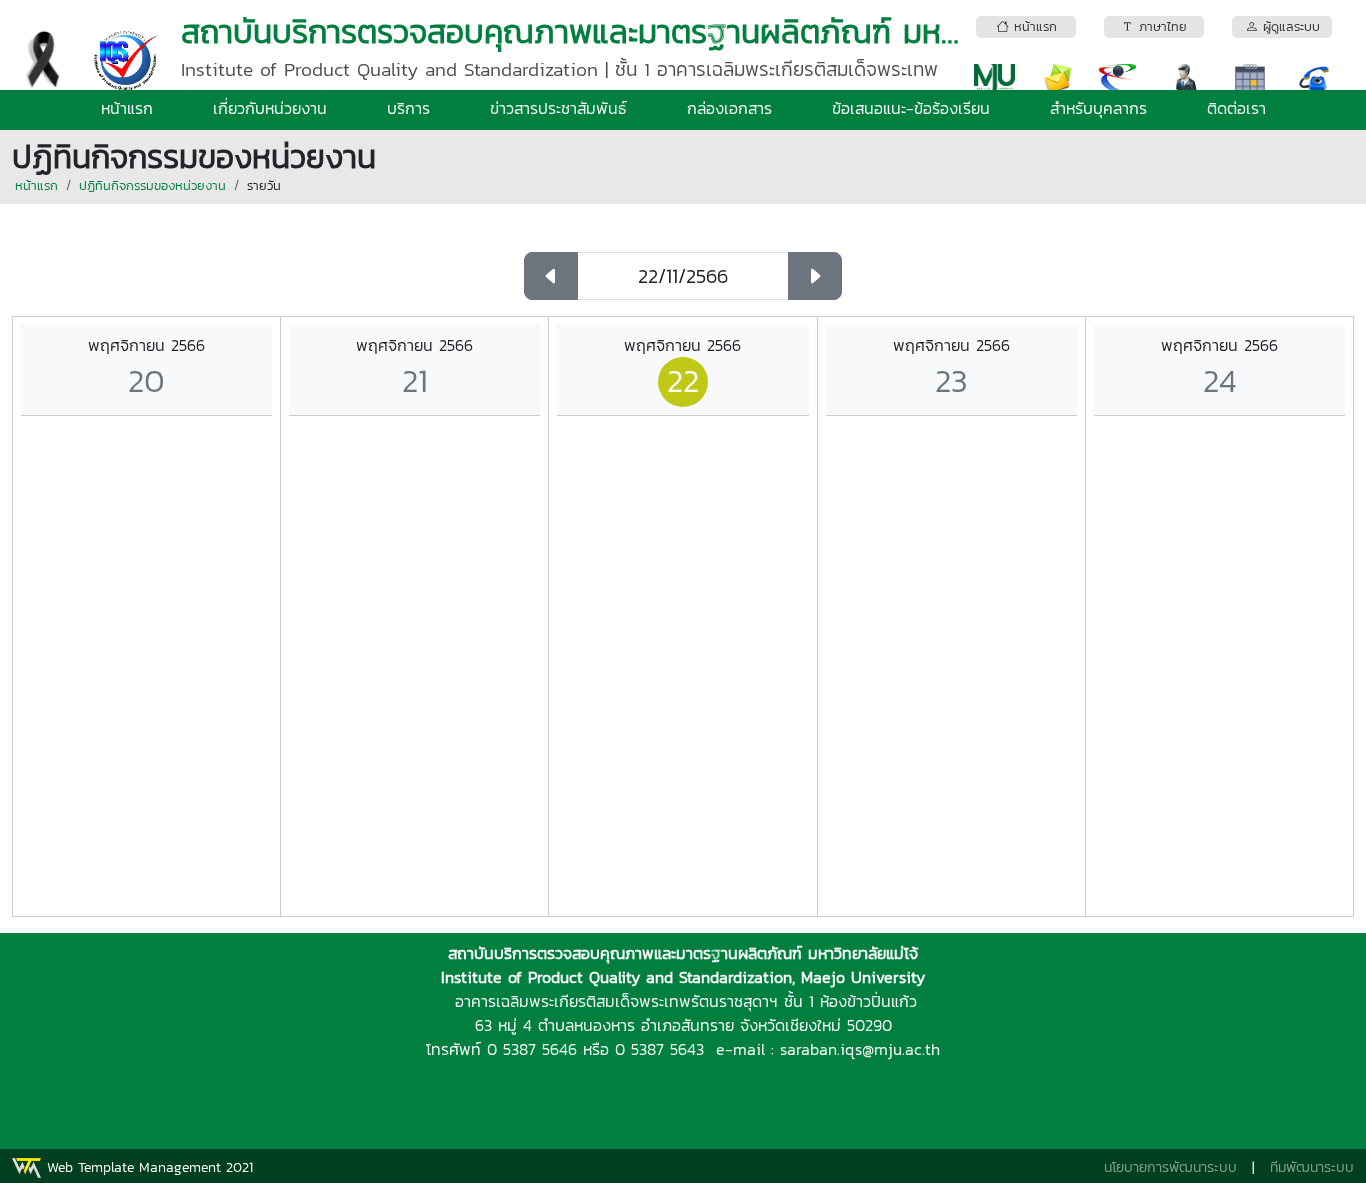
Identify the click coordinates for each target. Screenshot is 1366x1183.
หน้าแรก (127, 108)
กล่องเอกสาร (729, 108)
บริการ (408, 108)
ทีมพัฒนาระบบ (1312, 1167)
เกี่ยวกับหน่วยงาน (270, 108)
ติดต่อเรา (1236, 108)
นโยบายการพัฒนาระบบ (1170, 1167)
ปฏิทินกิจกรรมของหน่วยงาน (152, 185)
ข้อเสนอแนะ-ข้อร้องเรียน (911, 108)
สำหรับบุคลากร (1098, 108)
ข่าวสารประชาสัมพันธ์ (558, 108)
